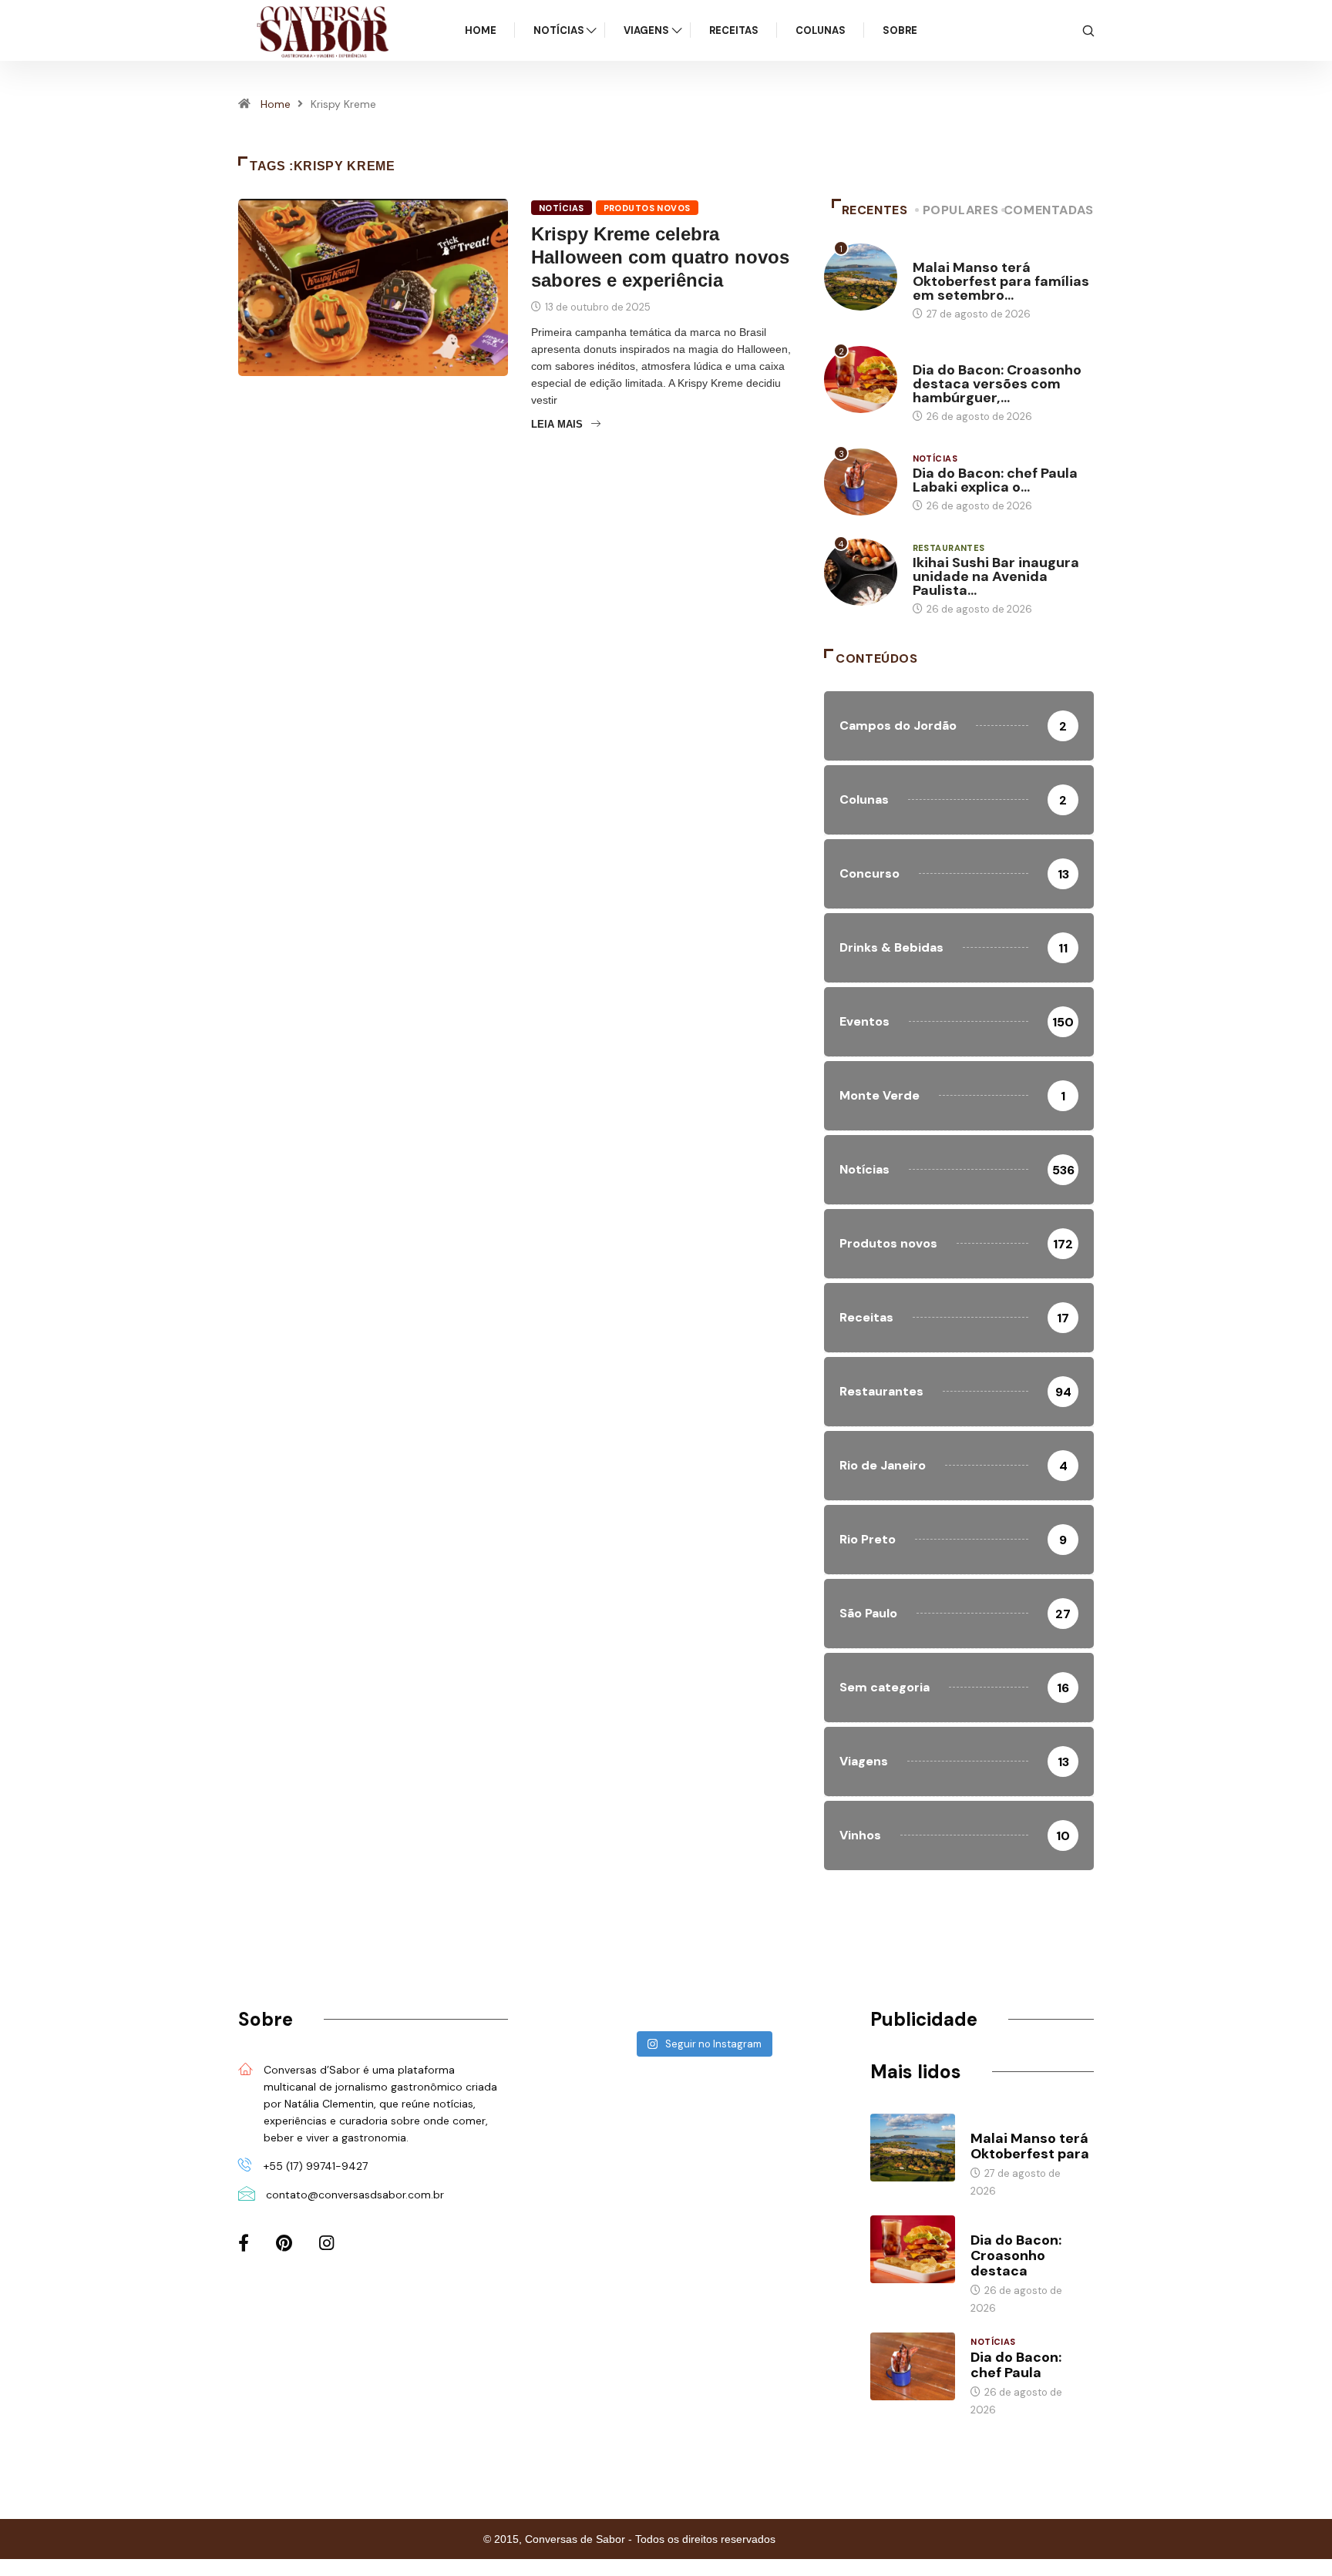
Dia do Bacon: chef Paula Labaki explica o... (995, 480)
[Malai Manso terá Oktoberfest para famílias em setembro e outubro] (913, 2148)
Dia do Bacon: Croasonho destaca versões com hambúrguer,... (997, 384)
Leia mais (557, 424)
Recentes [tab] (875, 210)
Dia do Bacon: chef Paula (1016, 2365)
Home (481, 30)
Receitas (734, 30)
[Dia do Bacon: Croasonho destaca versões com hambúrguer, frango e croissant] (913, 2249)
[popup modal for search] (1088, 30)
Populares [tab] (961, 210)
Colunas (821, 30)
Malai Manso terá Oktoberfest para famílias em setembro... (1001, 281)
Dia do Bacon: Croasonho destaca (1016, 2255)
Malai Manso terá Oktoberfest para (1030, 2146)
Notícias (559, 30)
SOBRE (900, 30)
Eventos (935, 253)
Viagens (646, 30)
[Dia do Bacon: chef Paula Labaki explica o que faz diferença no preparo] (913, 2366)
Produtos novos (647, 208)
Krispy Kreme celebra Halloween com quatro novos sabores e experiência (660, 257)
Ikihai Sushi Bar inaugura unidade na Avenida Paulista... (996, 576)
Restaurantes (949, 548)
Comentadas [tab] (1049, 210)
